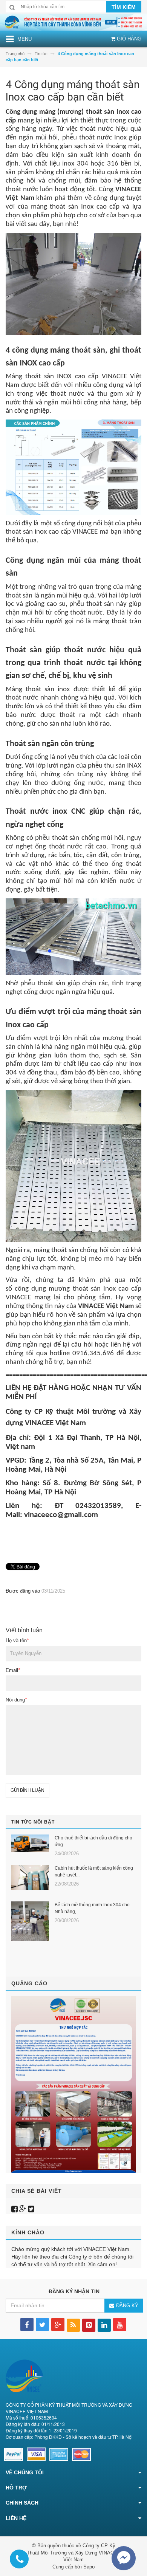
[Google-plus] (23, 2209)
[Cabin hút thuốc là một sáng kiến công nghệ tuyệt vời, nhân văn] (30, 1877)
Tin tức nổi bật (33, 1822)
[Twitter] (31, 2209)
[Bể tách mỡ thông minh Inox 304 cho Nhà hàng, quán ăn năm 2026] (30, 1921)
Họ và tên (17, 1640)
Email (13, 1670)
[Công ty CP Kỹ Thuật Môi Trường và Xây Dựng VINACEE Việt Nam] (73, 22)
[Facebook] (15, 2209)
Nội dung (16, 1700)
